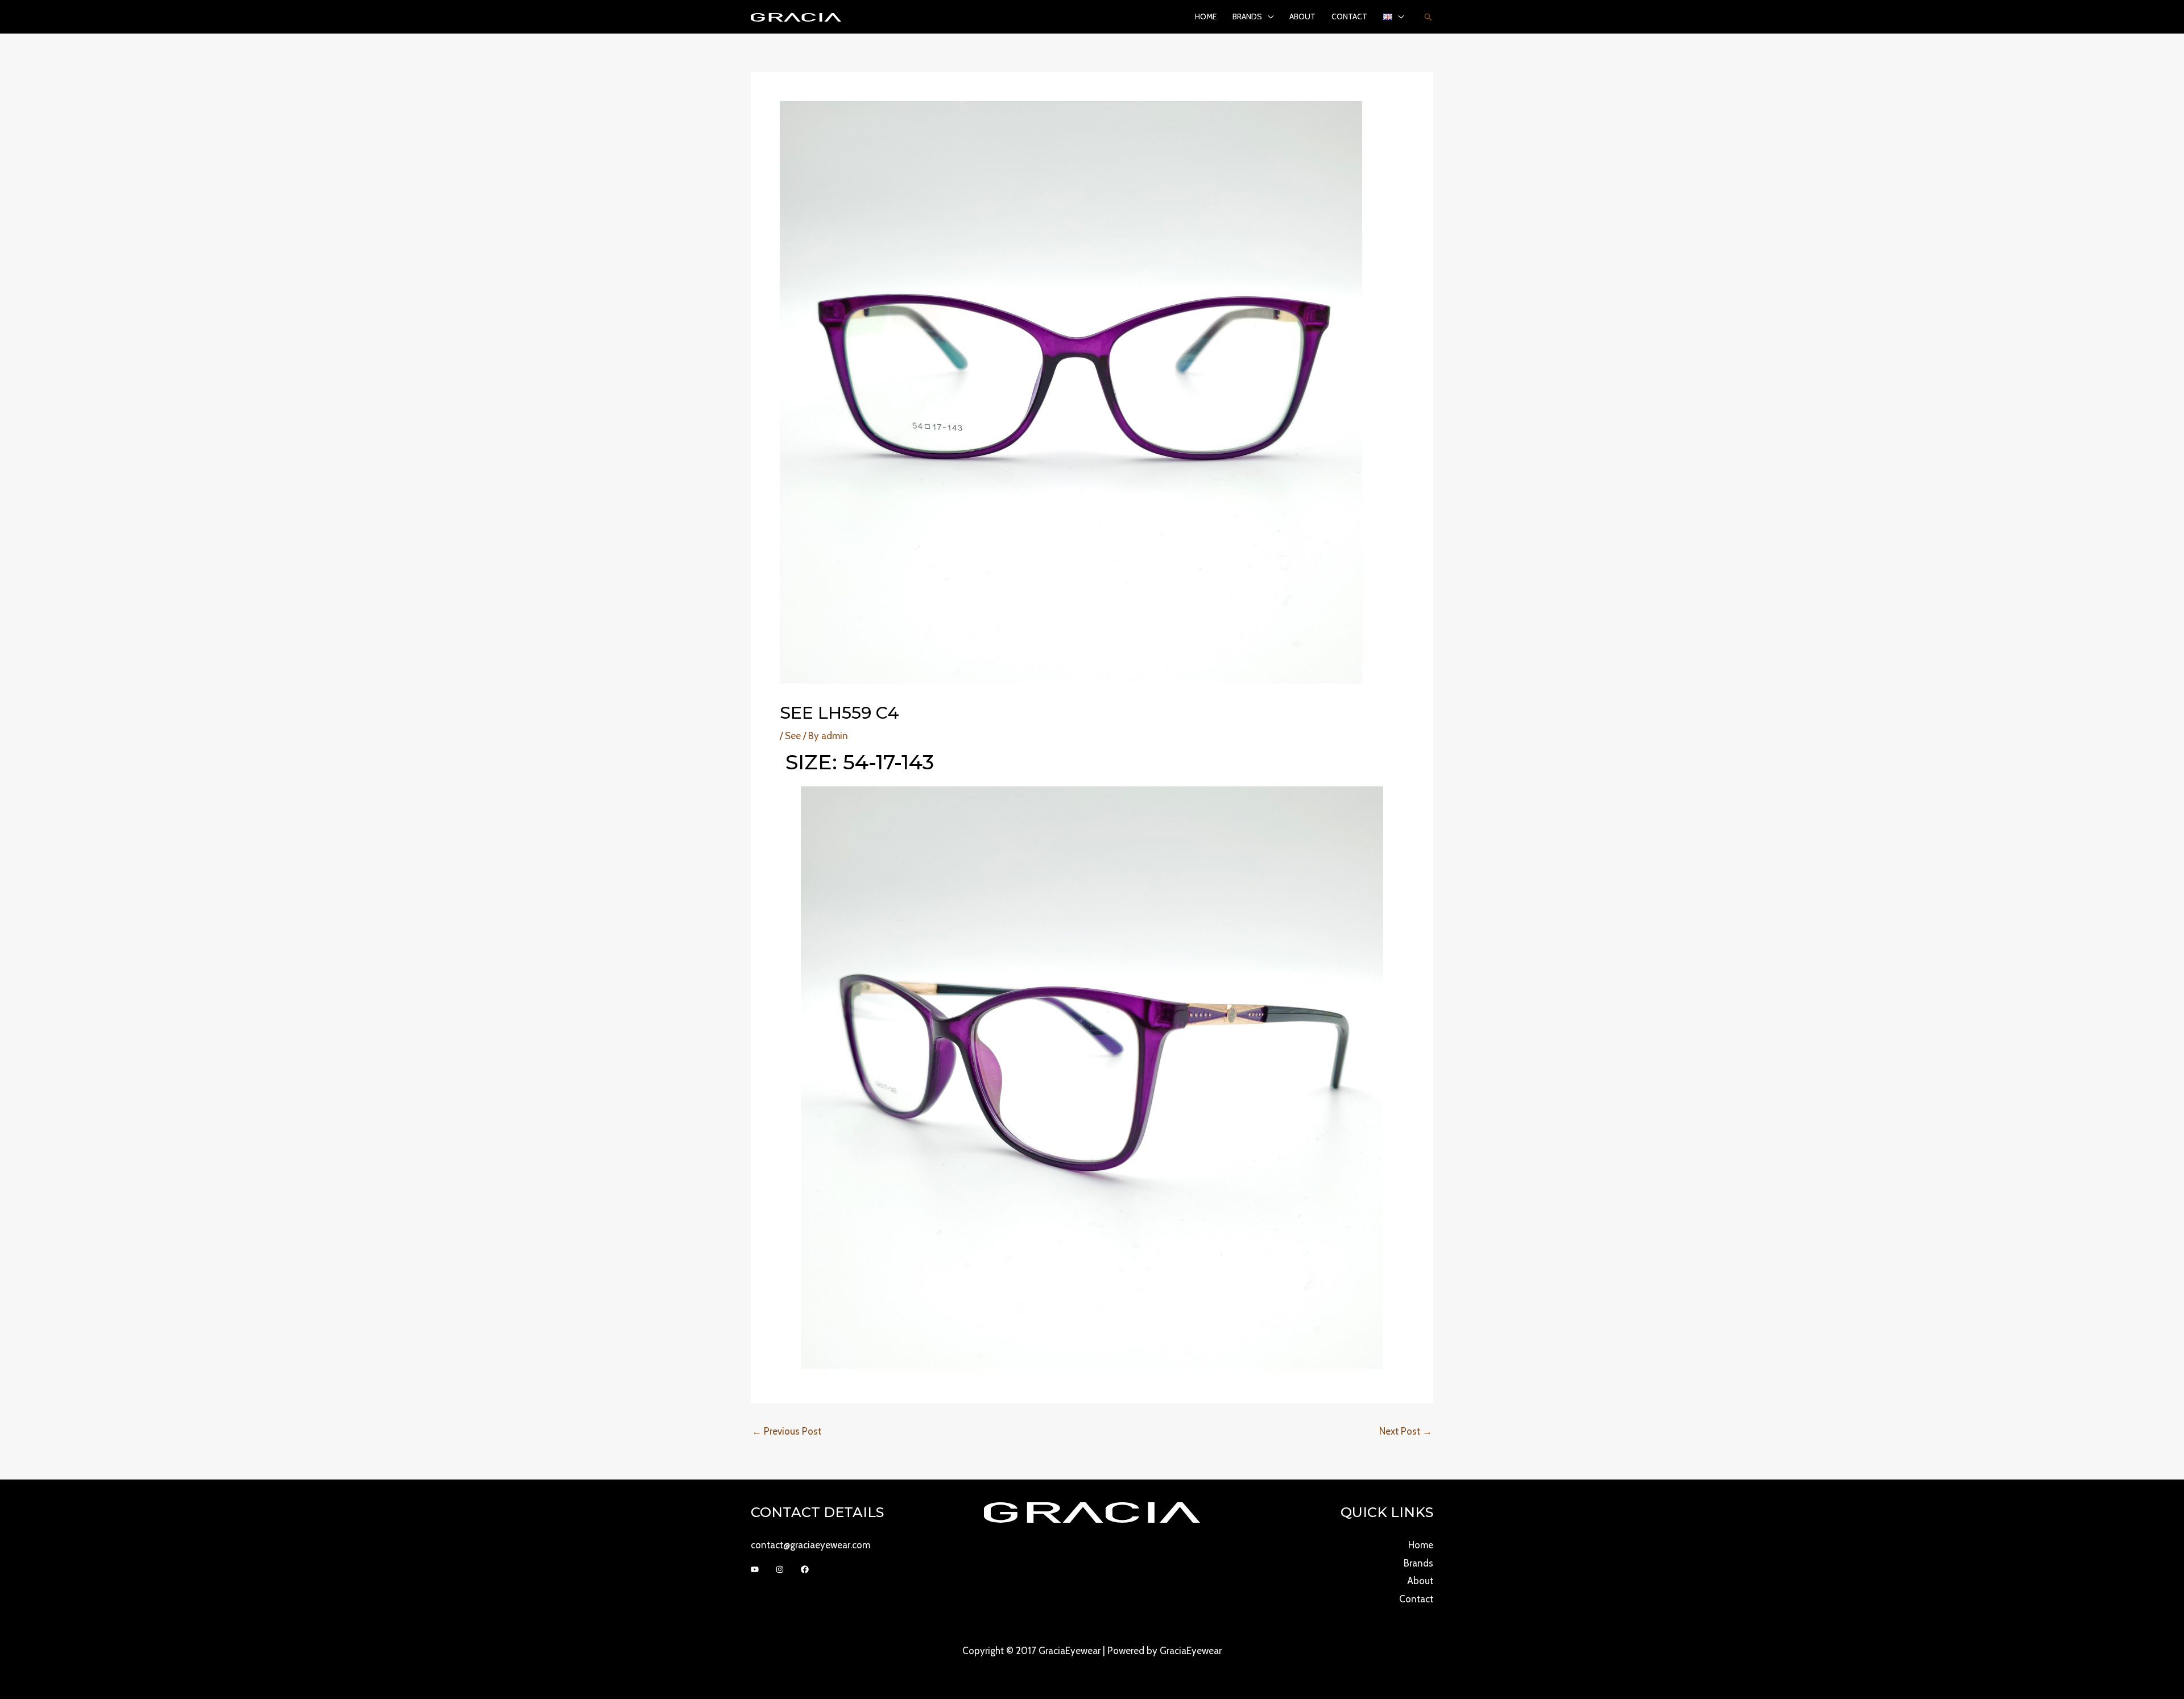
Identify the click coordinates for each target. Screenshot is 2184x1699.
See (793, 736)
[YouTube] (755, 1569)
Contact (1349, 16)
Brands (1247, 16)
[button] (1428, 17)
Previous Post (787, 1431)
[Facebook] (805, 1569)
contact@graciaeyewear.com (810, 1545)
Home (1206, 16)
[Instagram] (780, 1569)
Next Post (1406, 1431)
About (1302, 16)
